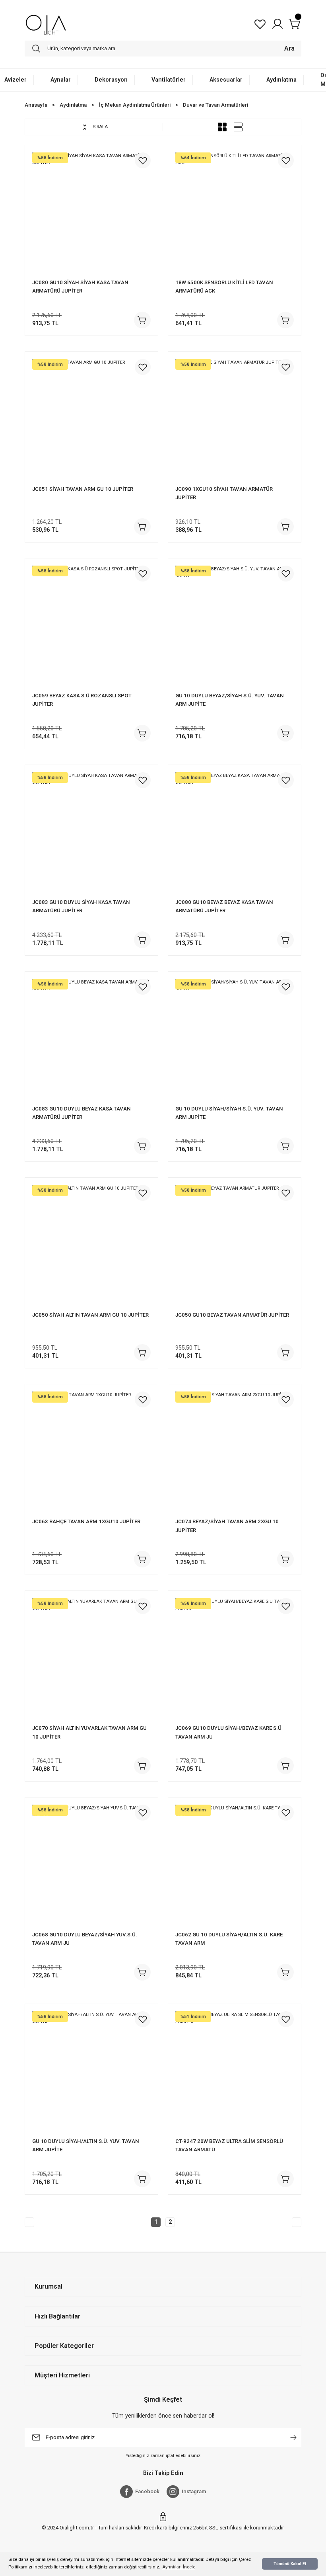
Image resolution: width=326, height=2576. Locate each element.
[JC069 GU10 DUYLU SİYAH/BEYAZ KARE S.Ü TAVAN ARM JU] (235, 1657)
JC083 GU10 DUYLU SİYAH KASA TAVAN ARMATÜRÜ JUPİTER (81, 906)
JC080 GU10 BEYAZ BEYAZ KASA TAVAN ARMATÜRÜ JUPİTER (224, 906)
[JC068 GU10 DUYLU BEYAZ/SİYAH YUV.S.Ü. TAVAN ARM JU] (91, 1864)
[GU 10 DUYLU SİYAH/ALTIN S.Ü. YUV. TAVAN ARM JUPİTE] (91, 2071)
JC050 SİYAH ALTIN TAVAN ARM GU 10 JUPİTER (90, 1315)
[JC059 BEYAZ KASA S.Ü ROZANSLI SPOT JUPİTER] (91, 625)
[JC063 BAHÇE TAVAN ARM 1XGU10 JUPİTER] (91, 1451)
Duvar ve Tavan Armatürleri (215, 105)
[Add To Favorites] (143, 160)
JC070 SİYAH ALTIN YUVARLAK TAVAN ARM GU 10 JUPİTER (89, 1732)
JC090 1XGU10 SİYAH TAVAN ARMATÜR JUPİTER (224, 493)
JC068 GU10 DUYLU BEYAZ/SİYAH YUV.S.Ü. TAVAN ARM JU (85, 1939)
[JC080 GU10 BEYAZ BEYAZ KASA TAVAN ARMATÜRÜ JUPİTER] (235, 831)
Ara (289, 48)
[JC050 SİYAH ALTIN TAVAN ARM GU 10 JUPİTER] (91, 1244)
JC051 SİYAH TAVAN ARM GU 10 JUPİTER (83, 489)
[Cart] (295, 24)
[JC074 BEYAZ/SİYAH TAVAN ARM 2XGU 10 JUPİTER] (235, 1451)
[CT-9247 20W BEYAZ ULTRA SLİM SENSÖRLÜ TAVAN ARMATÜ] (235, 2071)
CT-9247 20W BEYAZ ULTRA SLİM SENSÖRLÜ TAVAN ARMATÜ (229, 2145)
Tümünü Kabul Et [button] (290, 2564)
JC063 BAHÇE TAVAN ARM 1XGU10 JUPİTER (86, 1521)
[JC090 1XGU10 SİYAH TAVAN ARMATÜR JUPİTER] (235, 418)
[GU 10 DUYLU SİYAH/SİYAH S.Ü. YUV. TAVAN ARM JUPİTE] (235, 1038)
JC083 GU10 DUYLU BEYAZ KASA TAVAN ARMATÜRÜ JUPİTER (81, 1113)
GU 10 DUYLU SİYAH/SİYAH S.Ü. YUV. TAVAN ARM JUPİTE (229, 1113)
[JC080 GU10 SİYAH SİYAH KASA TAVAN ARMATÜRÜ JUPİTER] (91, 212)
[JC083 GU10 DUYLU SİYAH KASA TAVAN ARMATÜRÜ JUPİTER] (91, 831)
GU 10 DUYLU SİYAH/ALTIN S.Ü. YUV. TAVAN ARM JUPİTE (86, 2145)
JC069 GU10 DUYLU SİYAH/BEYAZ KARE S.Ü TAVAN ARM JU (228, 1732)
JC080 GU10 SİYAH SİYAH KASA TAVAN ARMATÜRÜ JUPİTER (80, 287)
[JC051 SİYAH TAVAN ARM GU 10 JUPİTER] (91, 418)
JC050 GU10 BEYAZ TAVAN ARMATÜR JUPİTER (232, 1315)
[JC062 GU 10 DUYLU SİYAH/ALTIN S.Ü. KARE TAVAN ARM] (235, 1864)
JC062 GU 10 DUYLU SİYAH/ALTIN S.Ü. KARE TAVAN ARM (229, 1939)
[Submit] (293, 2437)
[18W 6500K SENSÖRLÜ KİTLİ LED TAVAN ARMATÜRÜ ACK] (235, 212)
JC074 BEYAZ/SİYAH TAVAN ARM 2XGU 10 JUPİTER (227, 1526)
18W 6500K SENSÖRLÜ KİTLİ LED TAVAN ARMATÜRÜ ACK (224, 287)
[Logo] (46, 24)
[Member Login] (277, 24)
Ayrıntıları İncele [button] (179, 2567)
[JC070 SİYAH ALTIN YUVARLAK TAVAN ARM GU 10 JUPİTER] (91, 1657)
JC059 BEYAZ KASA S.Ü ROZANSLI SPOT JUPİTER (82, 700)
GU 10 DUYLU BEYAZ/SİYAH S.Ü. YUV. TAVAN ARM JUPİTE (230, 700)
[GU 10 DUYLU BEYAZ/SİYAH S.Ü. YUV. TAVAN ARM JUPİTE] (235, 625)
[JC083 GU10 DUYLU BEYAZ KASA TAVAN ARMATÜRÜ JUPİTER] (91, 1038)
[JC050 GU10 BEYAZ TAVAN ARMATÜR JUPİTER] (235, 1244)
